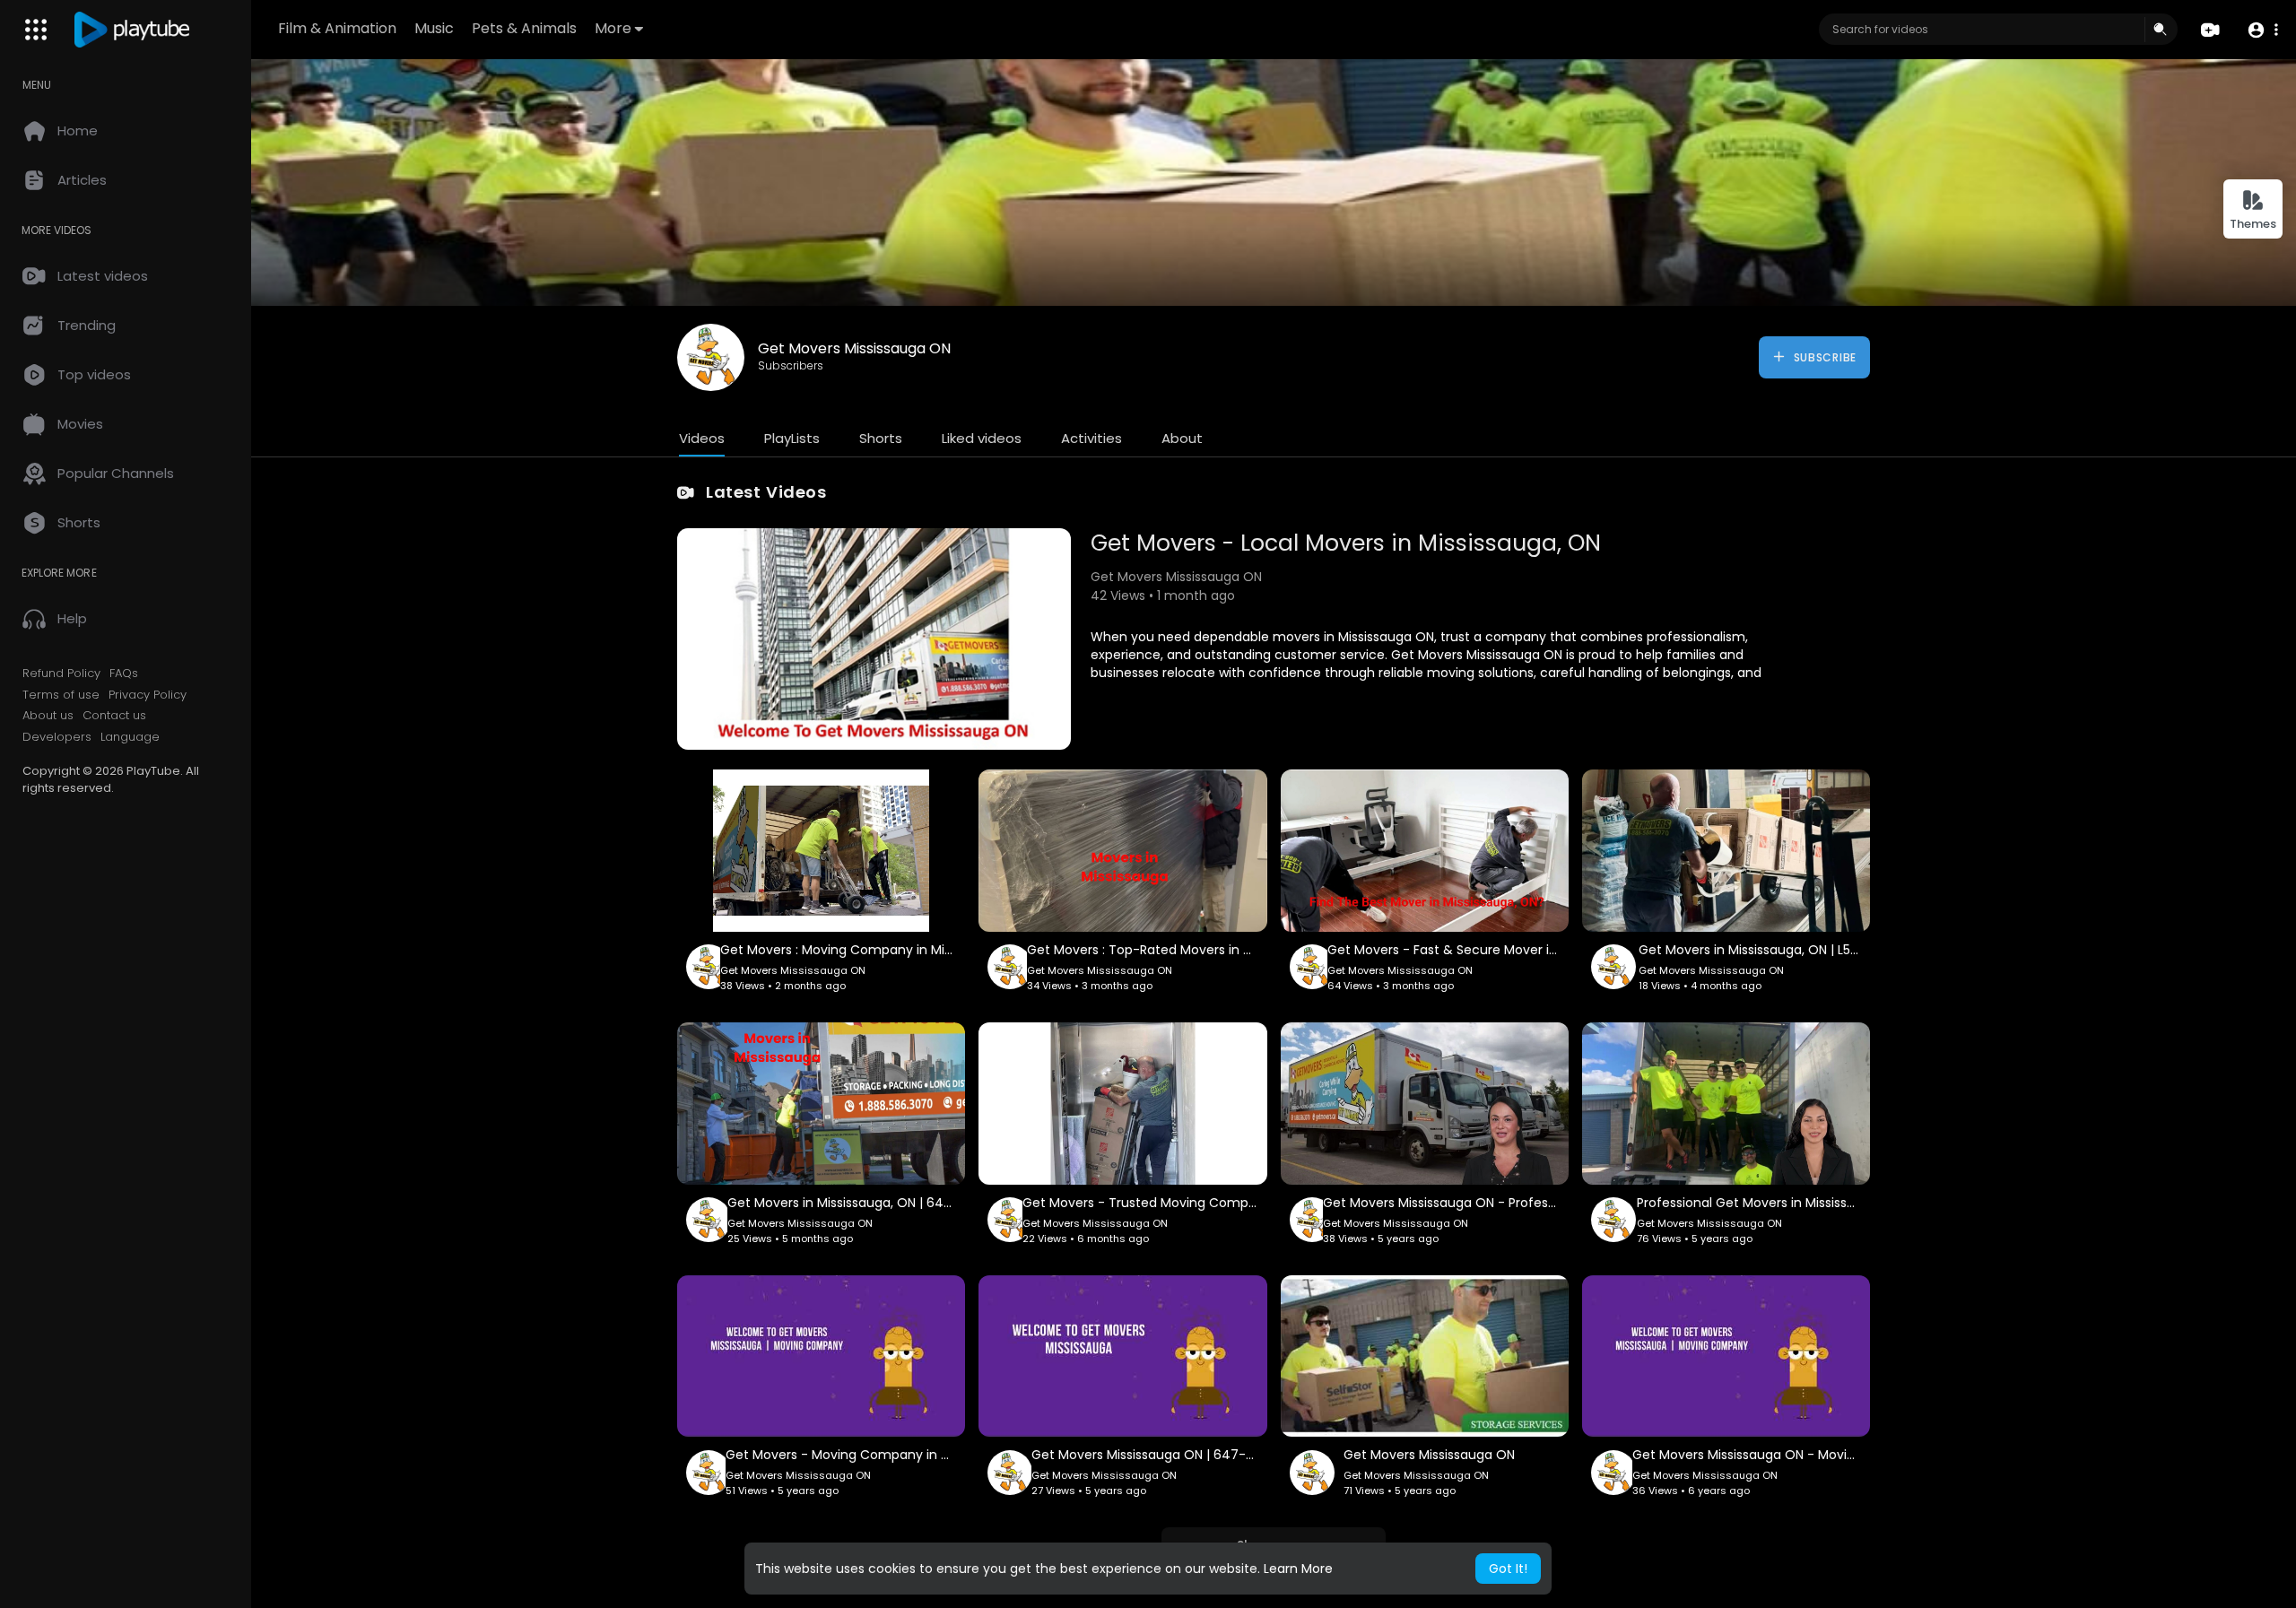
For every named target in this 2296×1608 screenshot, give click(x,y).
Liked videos (982, 438)
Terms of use (61, 695)
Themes (2253, 224)
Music (434, 28)
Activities (1091, 438)
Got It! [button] (1508, 1569)
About (1182, 438)
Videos (702, 438)
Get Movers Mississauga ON (854, 348)
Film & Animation (337, 28)
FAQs (124, 674)
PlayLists (792, 438)
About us (48, 716)
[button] (2262, 30)
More (613, 28)
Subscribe (1823, 357)
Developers (57, 737)
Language (130, 737)
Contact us (114, 716)
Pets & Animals (524, 28)
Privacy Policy (148, 695)
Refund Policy (61, 674)
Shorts (881, 438)
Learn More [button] (1298, 1569)
